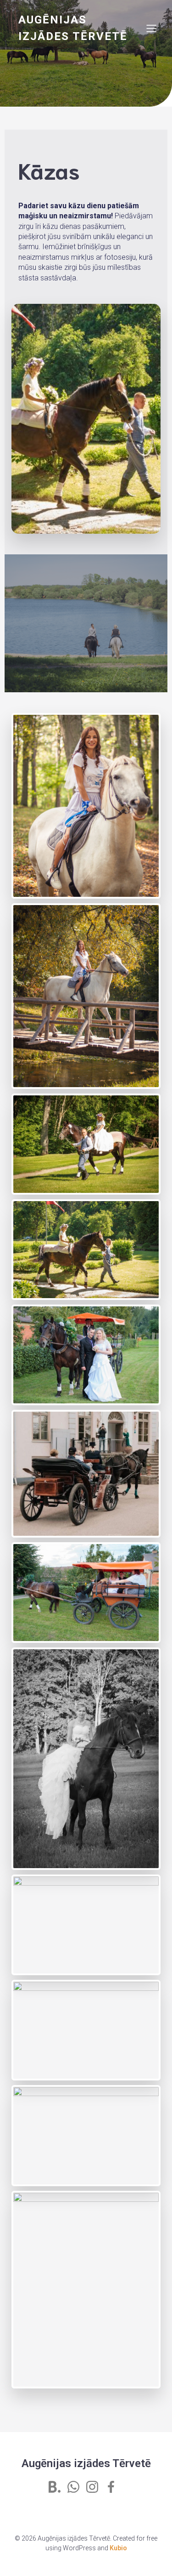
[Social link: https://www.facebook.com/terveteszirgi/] (114, 2487)
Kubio (118, 2548)
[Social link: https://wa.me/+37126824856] (77, 2487)
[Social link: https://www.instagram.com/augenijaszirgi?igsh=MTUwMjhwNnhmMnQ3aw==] (96, 2487)
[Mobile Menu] (151, 28)
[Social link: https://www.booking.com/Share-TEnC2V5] (58, 2487)
